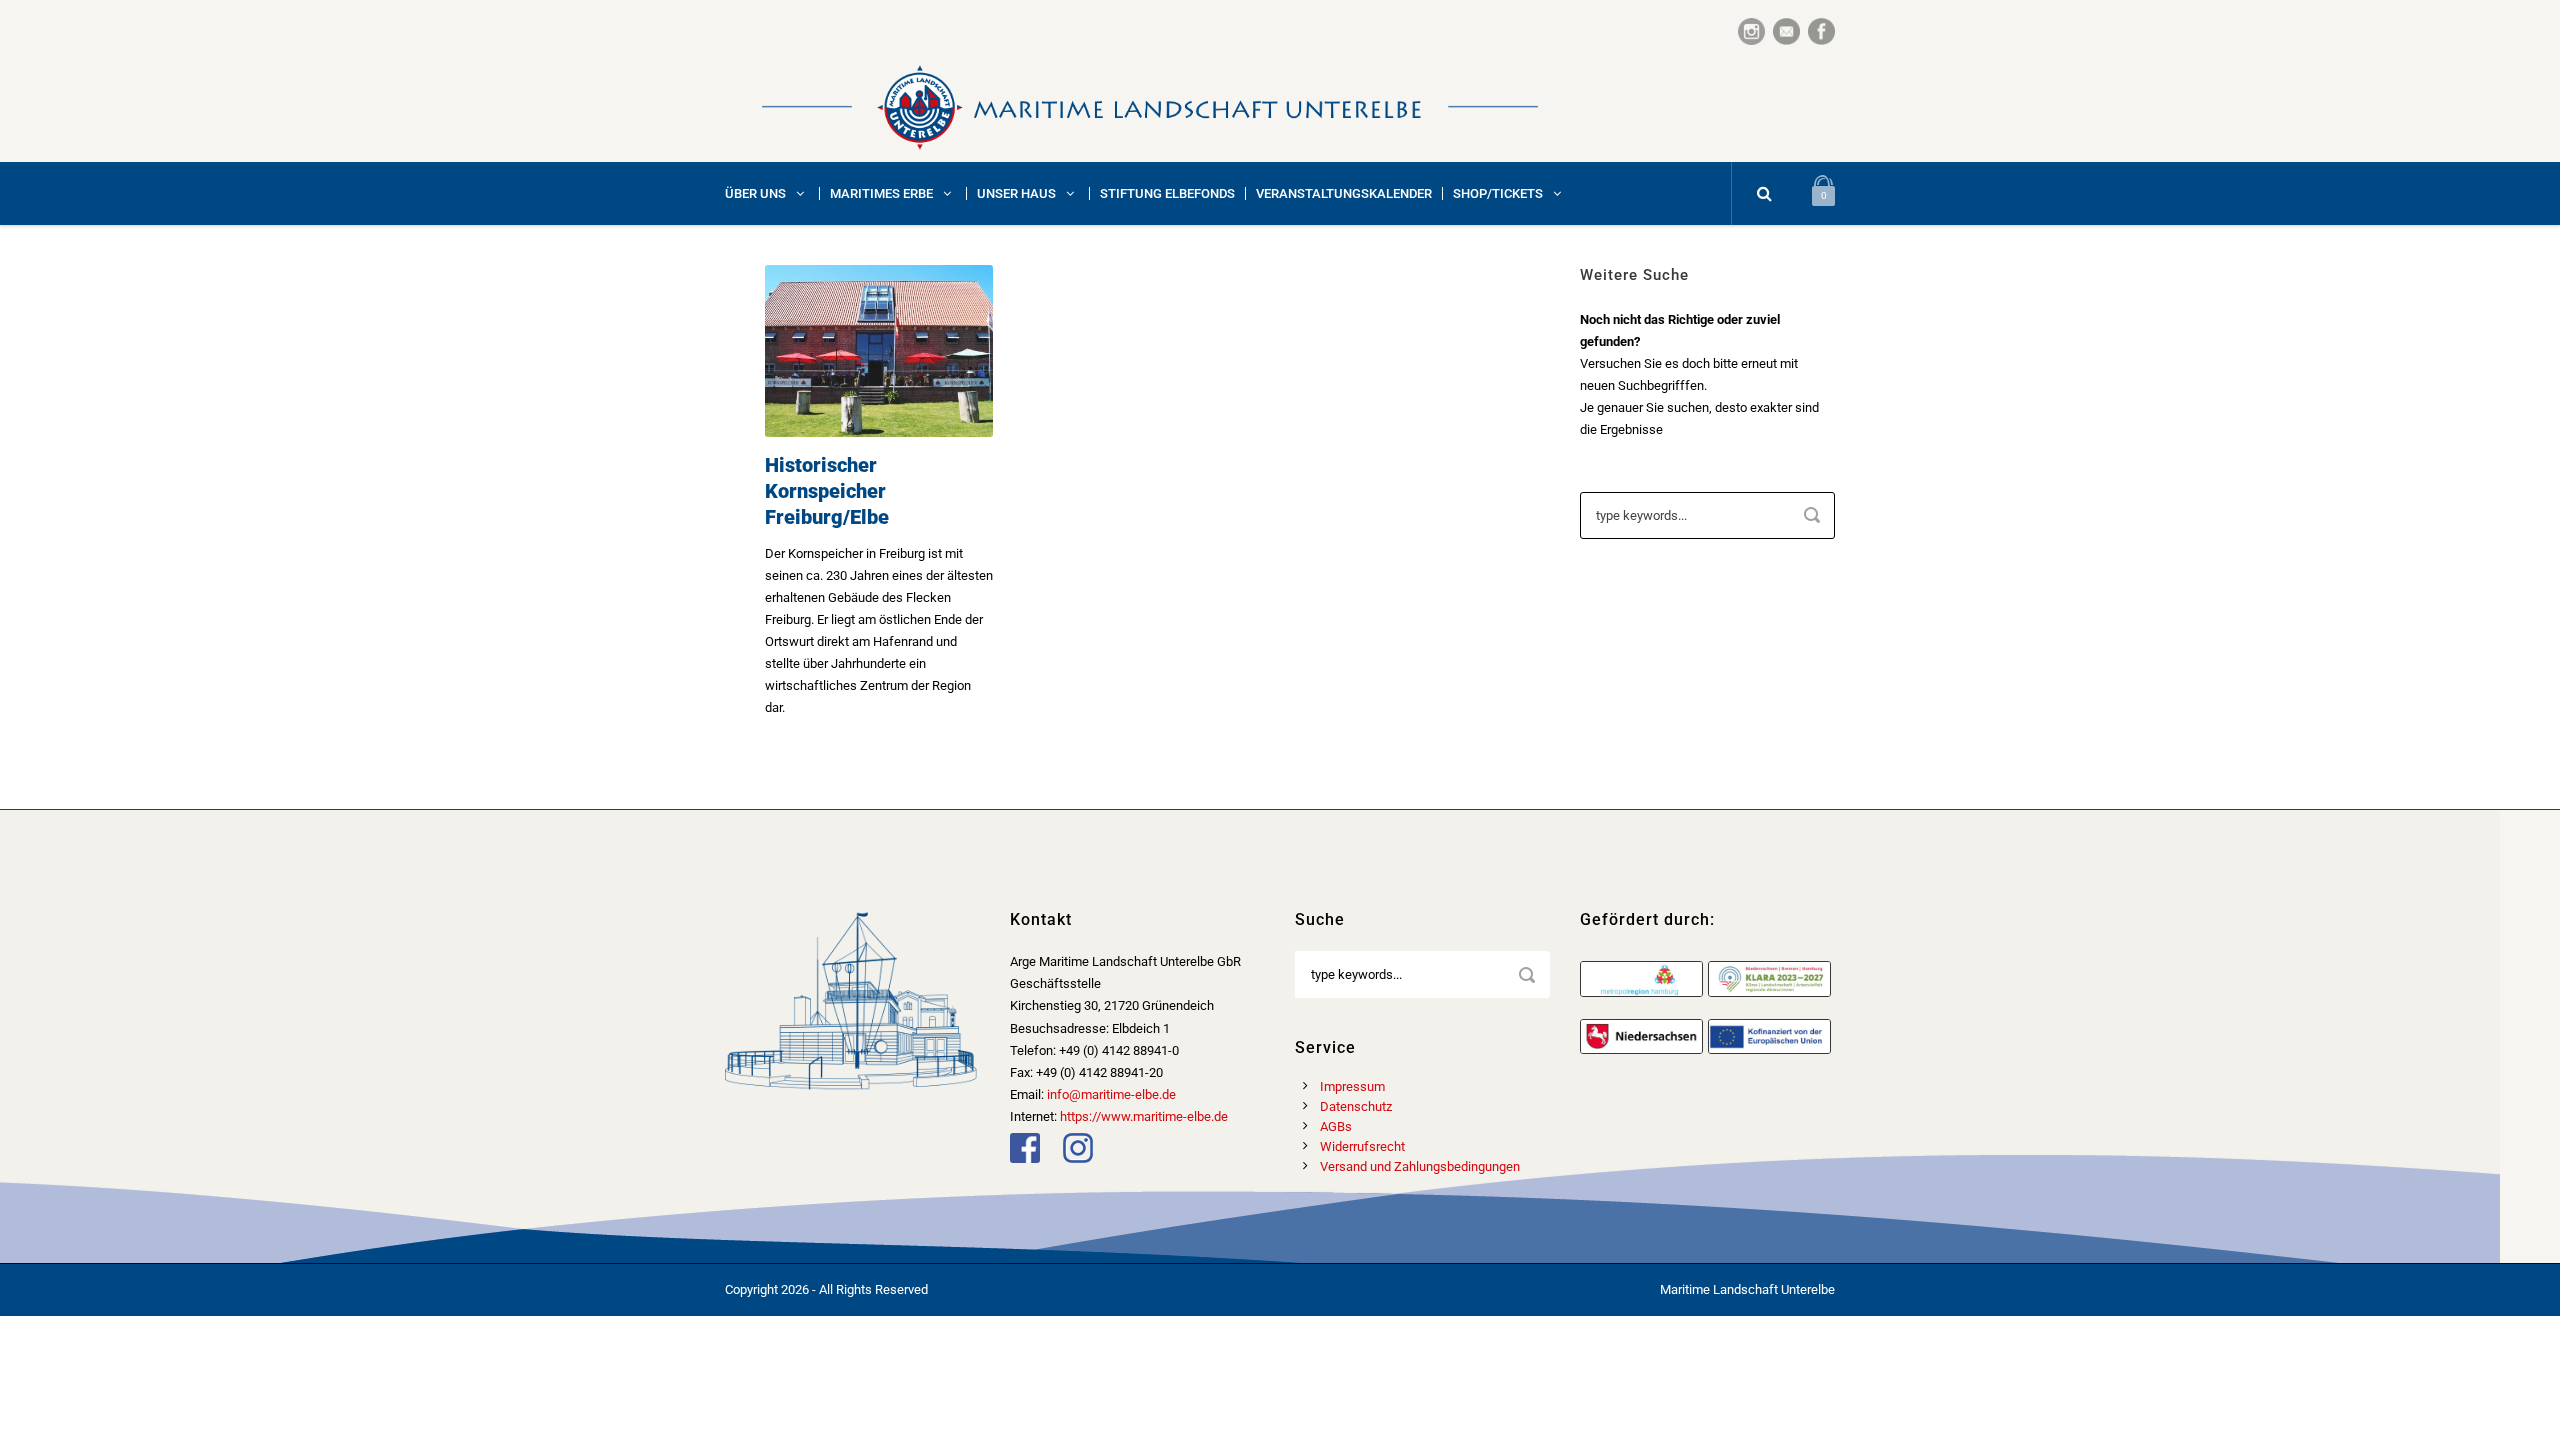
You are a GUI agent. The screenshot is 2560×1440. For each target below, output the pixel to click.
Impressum (1352, 1086)
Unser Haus (1016, 193)
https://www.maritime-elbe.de (1144, 1116)
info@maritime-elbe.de (1111, 1094)
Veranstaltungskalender (1344, 193)
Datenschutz (1356, 1106)
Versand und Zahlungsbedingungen (1420, 1166)
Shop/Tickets (1498, 193)
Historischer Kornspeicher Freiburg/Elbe (827, 491)
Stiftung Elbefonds (1167, 193)
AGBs (1336, 1126)
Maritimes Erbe (881, 193)
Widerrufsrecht (1362, 1146)
